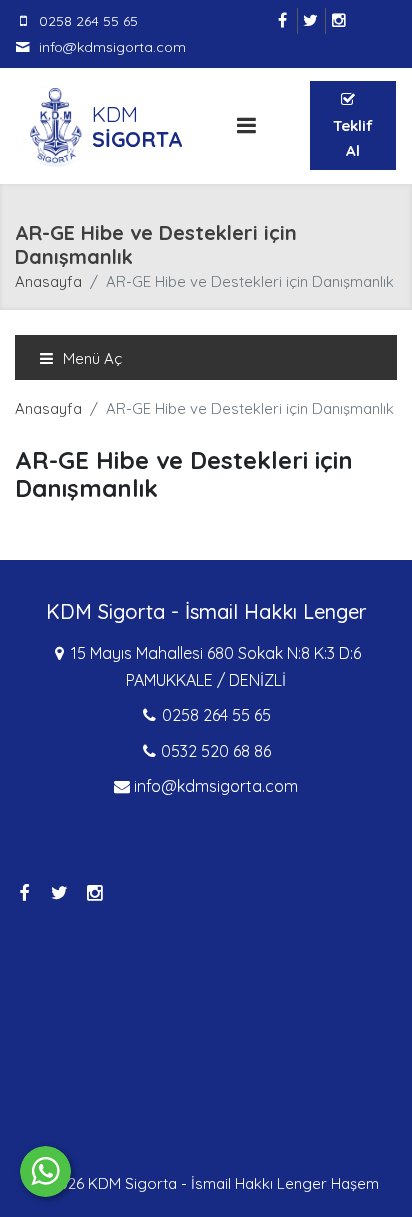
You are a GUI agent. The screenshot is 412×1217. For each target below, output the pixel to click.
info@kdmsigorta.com (112, 47)
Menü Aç (90, 358)
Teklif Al (353, 138)
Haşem (355, 1183)
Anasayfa (48, 281)
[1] (246, 125)
